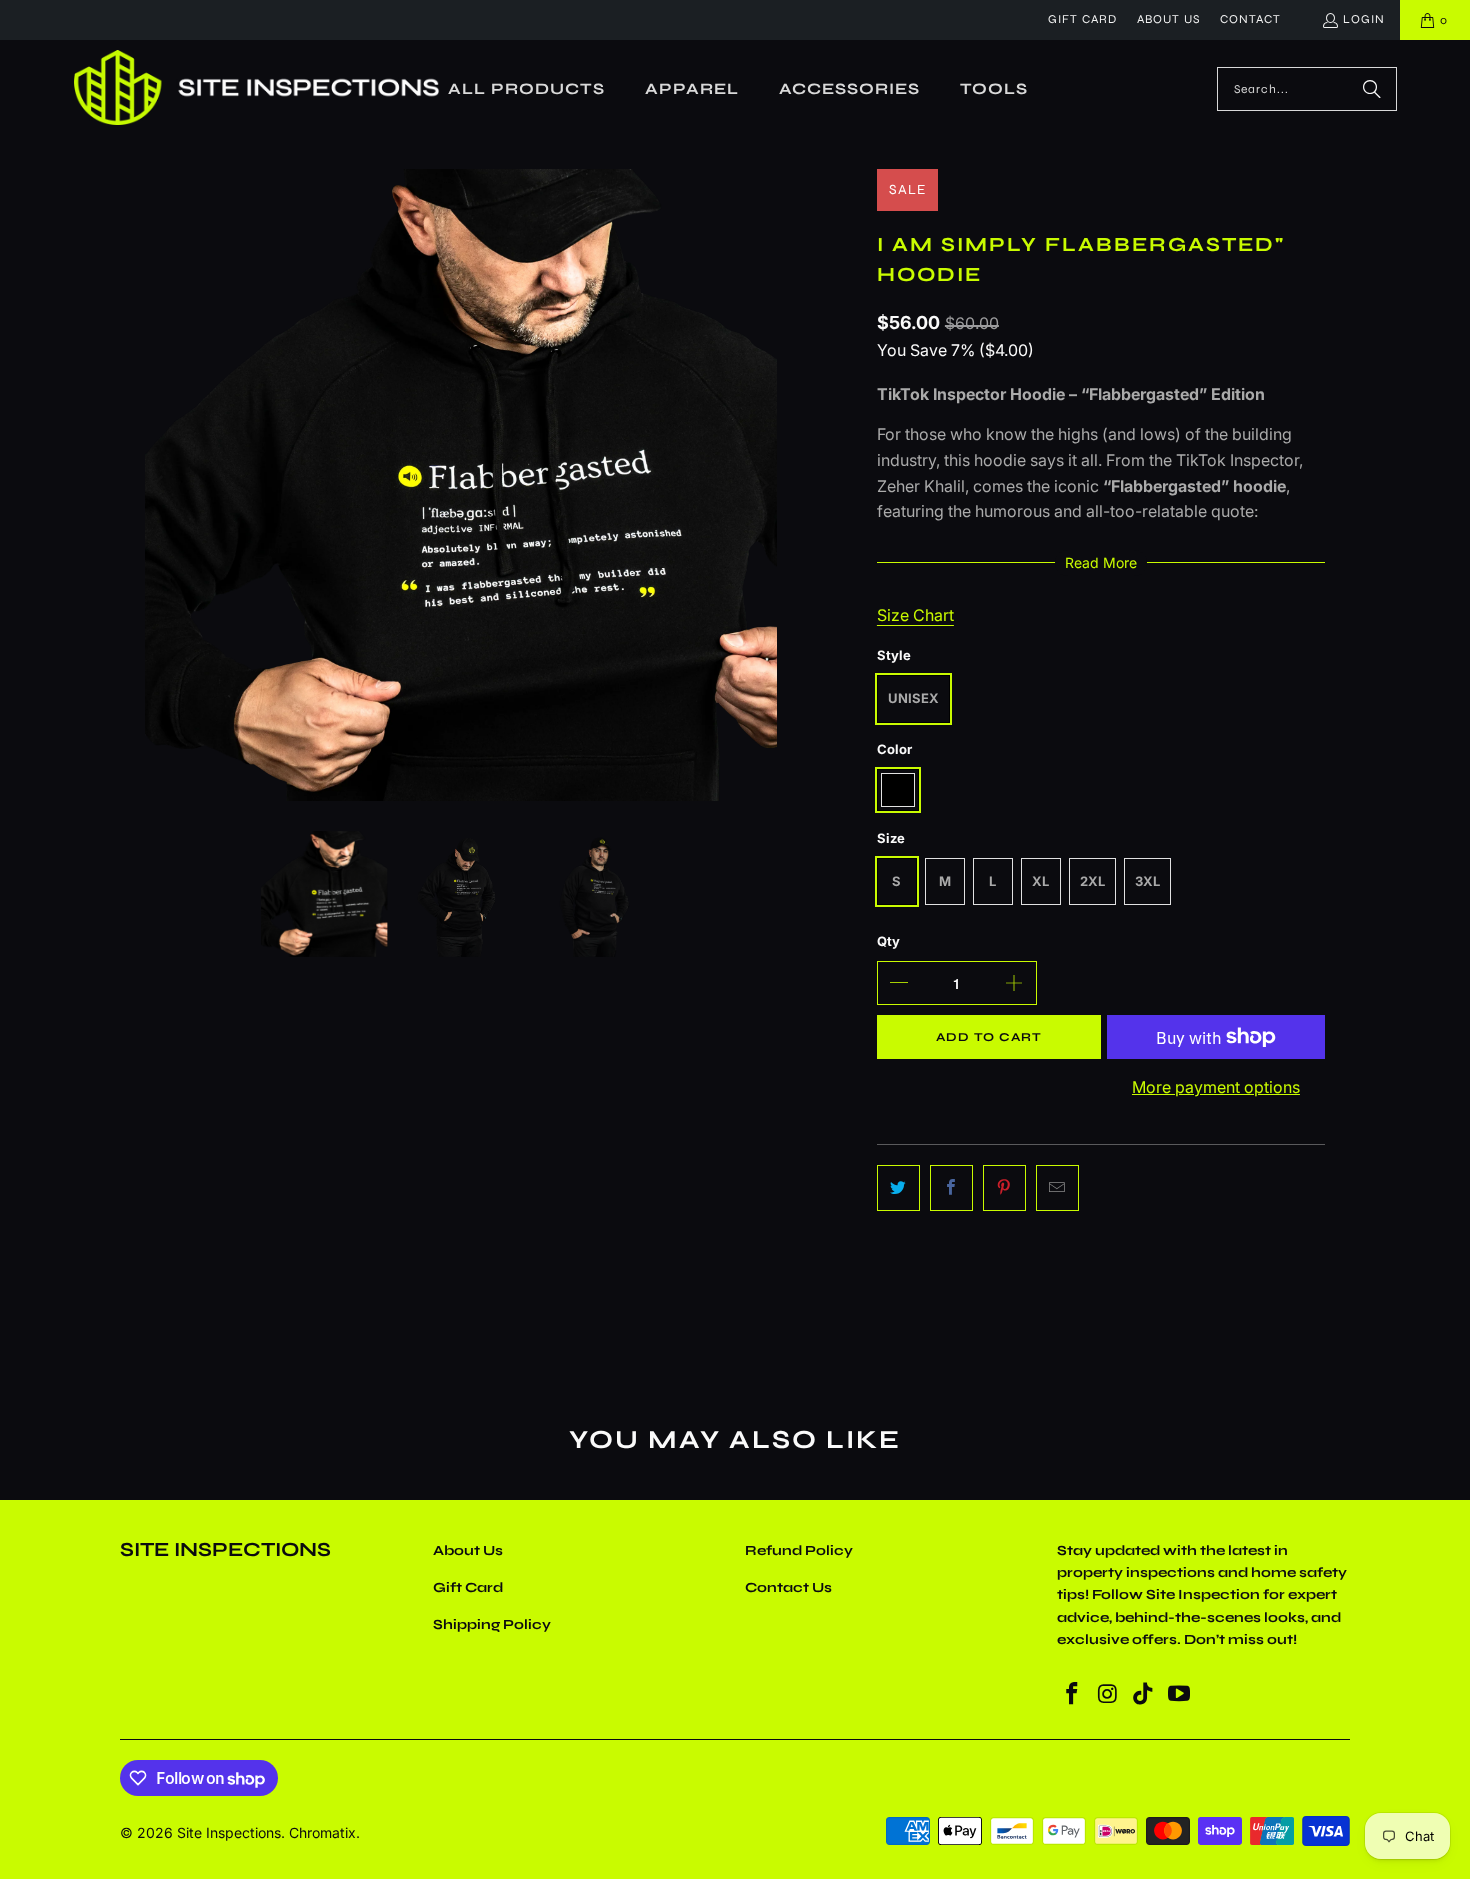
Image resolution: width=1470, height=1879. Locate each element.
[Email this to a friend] (1057, 1188)
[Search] (1372, 89)
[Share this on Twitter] (898, 1188)
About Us (1168, 19)
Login (1364, 19)
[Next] (762, 485)
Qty (888, 941)
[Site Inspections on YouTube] (1179, 1694)
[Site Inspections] (257, 89)
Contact (1250, 19)
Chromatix (322, 1832)
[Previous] (160, 485)
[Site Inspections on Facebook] (1072, 1694)
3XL (1147, 881)
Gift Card (1082, 19)
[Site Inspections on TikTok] (1144, 1694)
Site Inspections (229, 1832)
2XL (1092, 881)
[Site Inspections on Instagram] (1108, 1694)
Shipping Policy (492, 1624)
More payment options (1216, 1087)
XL (1040, 881)
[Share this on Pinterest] (1004, 1188)
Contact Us (788, 1587)
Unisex (913, 698)
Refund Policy (799, 1550)
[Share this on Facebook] (951, 1188)
